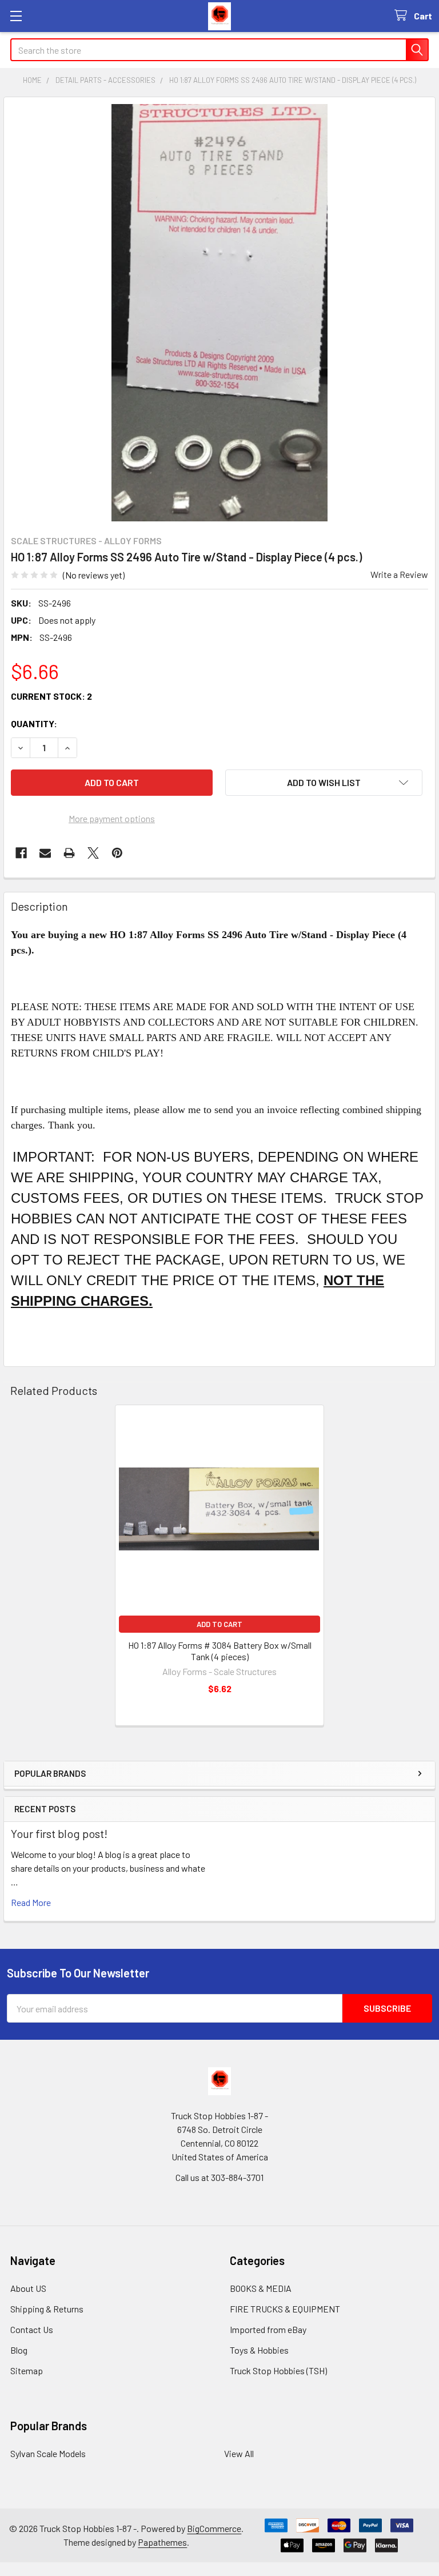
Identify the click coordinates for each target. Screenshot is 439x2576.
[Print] (69, 853)
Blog (19, 2350)
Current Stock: (51, 696)
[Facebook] (21, 853)
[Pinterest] (117, 853)
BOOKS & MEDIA (261, 2288)
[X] (93, 853)
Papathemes (162, 2542)
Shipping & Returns (47, 2309)
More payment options (112, 818)
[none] (219, 313)
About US (28, 2288)
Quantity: (34, 723)
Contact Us (32, 2329)
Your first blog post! (59, 1833)
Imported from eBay (268, 2329)
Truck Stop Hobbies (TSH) (278, 2370)
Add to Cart (219, 1624)
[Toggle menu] (16, 16)
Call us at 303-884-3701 (219, 2177)
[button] (324, 783)
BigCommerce (214, 2528)
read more (31, 1902)
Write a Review (399, 574)
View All (239, 2453)
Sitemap (27, 2370)
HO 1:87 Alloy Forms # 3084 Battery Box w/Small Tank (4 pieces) (220, 1651)
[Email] (45, 853)
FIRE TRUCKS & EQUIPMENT (285, 2309)
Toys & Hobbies (259, 2350)
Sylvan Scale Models (48, 2453)
